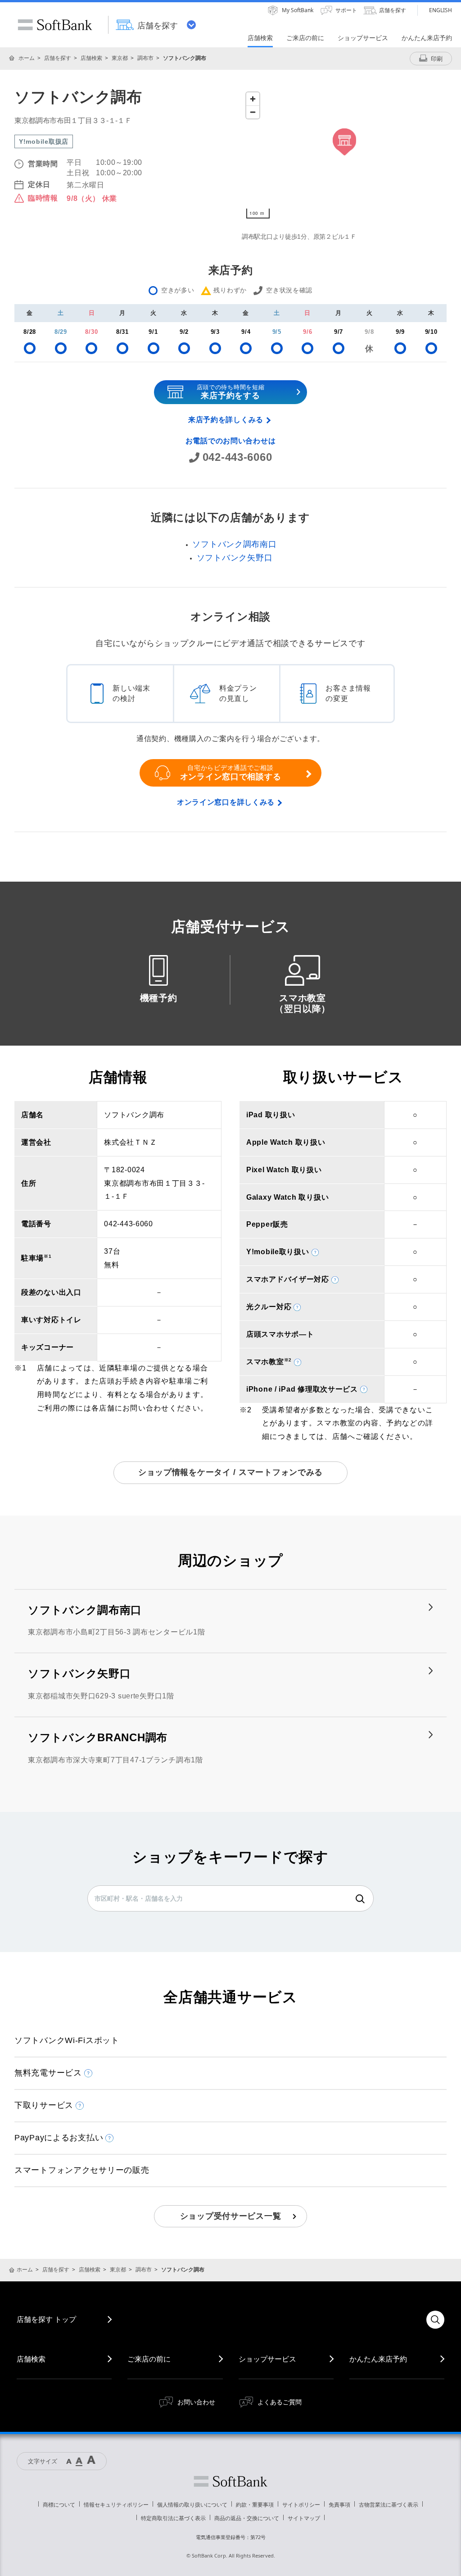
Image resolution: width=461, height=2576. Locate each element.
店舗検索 (91, 58)
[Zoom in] (253, 99)
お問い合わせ (196, 2402)
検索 (360, 1899)
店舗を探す (58, 58)
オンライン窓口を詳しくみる (226, 802)
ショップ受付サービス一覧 (231, 2216)
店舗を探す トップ (46, 2319)
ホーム (27, 58)
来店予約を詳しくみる (226, 420)
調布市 (145, 58)
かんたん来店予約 (378, 2359)
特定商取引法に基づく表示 (173, 2518)
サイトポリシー (301, 2505)
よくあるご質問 (280, 2402)
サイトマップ (304, 2518)
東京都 (120, 58)
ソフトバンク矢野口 (235, 558)
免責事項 (339, 2505)
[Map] (344, 155)
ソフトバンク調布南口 (234, 544)
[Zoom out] (253, 112)
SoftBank (55, 25)
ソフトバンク (230, 2481)
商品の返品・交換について (247, 2518)
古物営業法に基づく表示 (389, 2505)
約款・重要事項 (255, 2505)
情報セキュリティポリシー (116, 2505)
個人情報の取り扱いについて (192, 2505)
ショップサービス (267, 2359)
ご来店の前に (149, 2359)
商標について (59, 2505)
